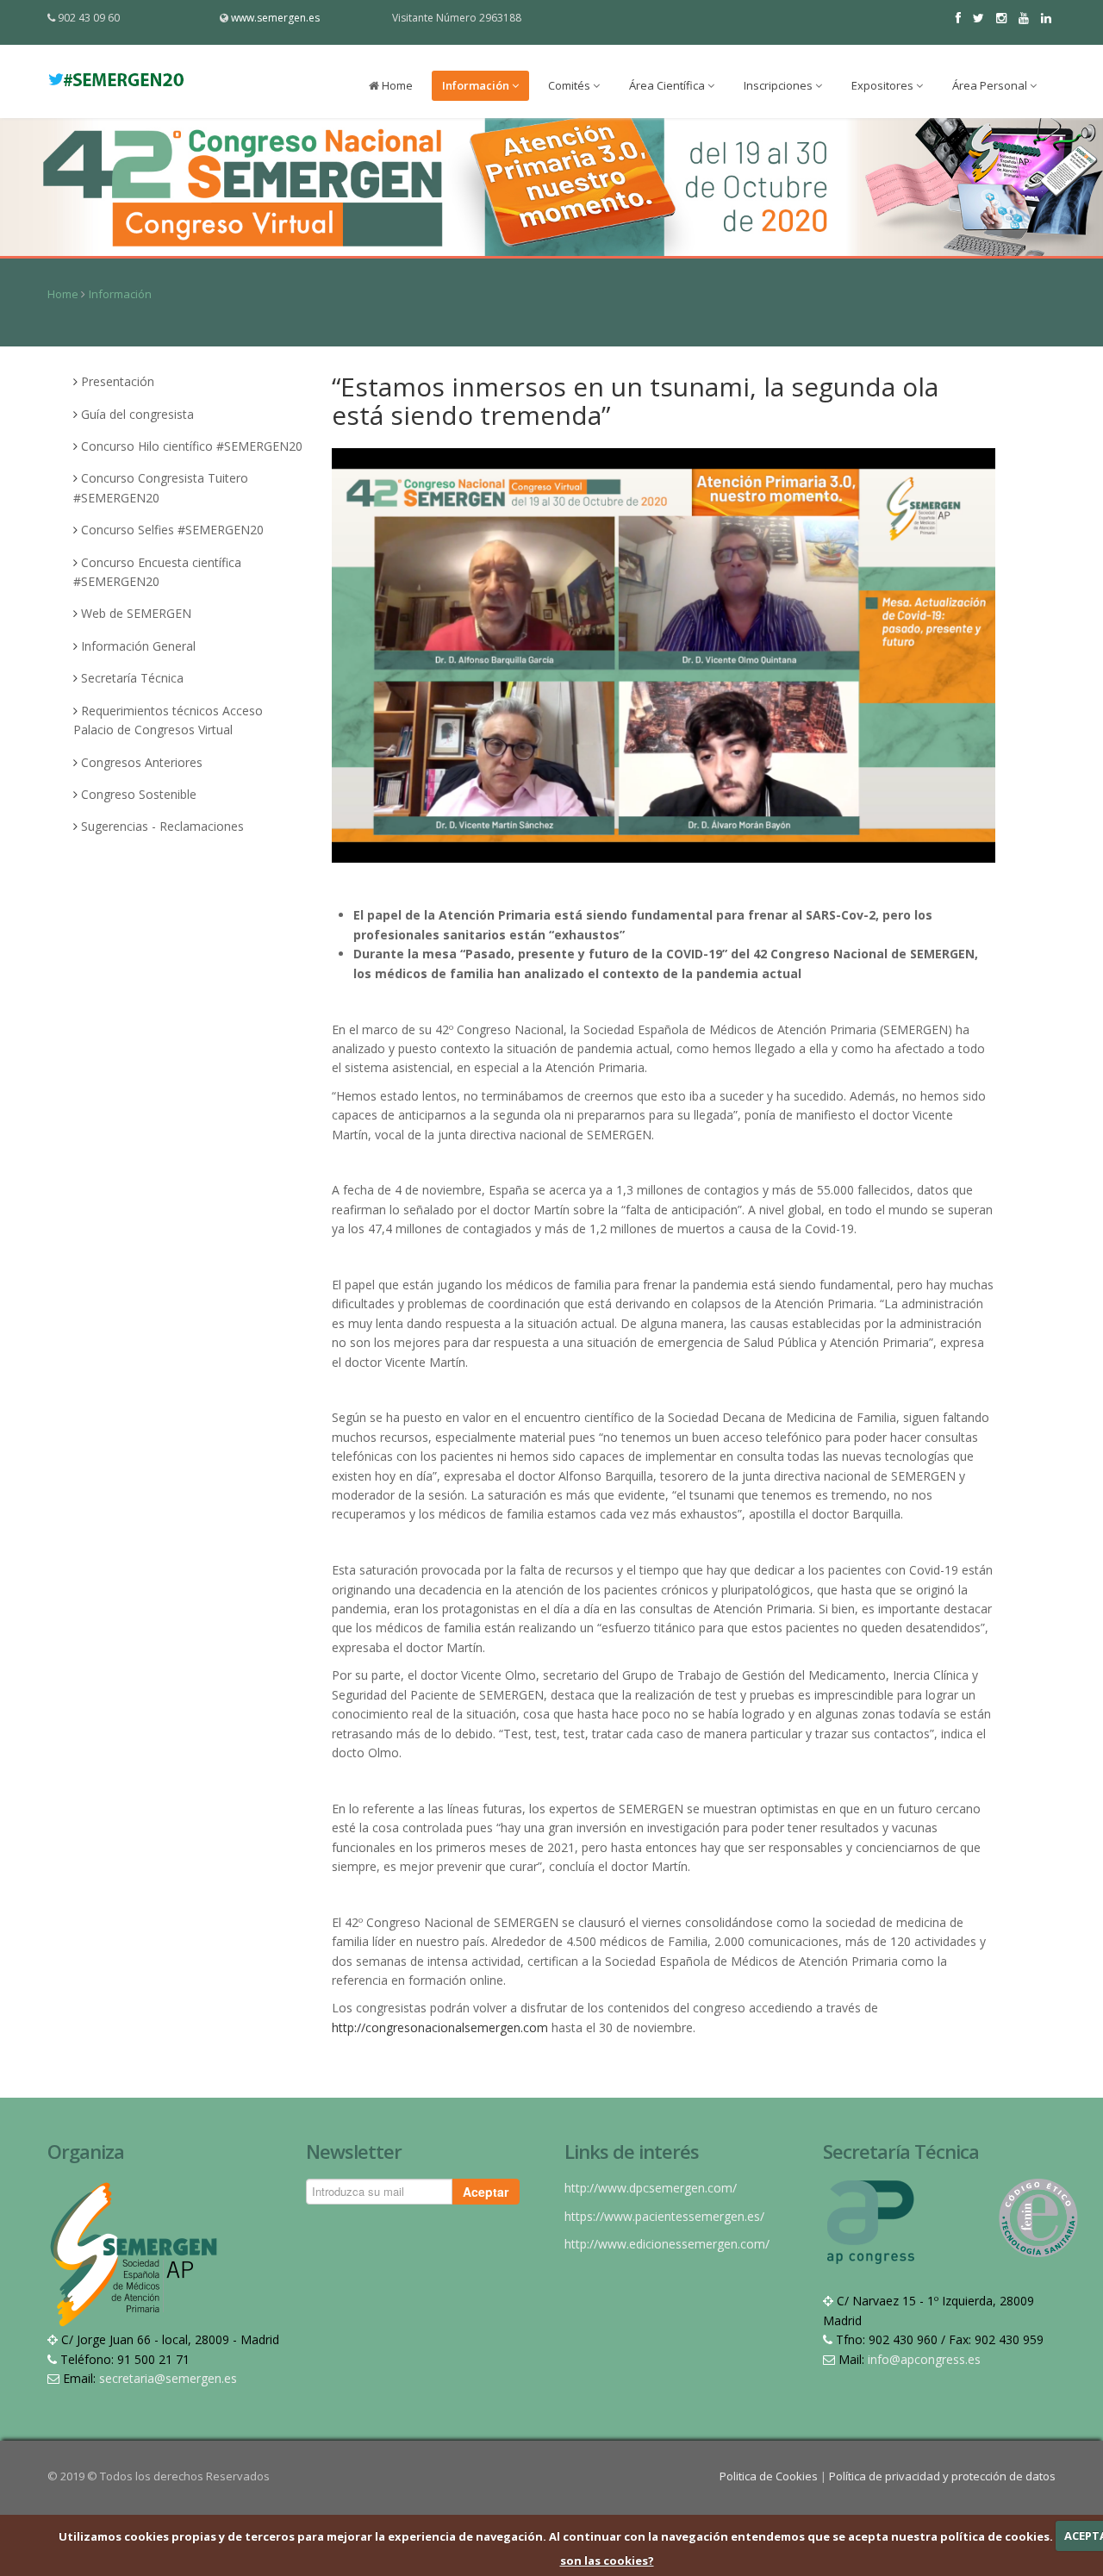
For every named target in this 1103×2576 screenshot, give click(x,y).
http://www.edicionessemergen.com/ (667, 2244)
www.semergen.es (275, 18)
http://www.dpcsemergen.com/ (651, 2188)
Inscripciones (779, 85)
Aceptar (486, 2192)
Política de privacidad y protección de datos (942, 2476)
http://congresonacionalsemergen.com (440, 2027)
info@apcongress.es (924, 2359)
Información (477, 85)
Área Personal (991, 85)
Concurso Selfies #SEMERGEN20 (172, 530)
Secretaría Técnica (132, 678)
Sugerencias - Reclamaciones (162, 826)
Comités (570, 85)
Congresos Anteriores (142, 762)
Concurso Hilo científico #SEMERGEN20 (192, 446)
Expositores (884, 85)
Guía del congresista (137, 414)
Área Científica (668, 85)
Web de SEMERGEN (136, 613)
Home (396, 85)
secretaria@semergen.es (168, 2378)
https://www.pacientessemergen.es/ (664, 2216)
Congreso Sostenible (139, 794)
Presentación (118, 381)
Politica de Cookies (770, 2476)
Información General (138, 646)
